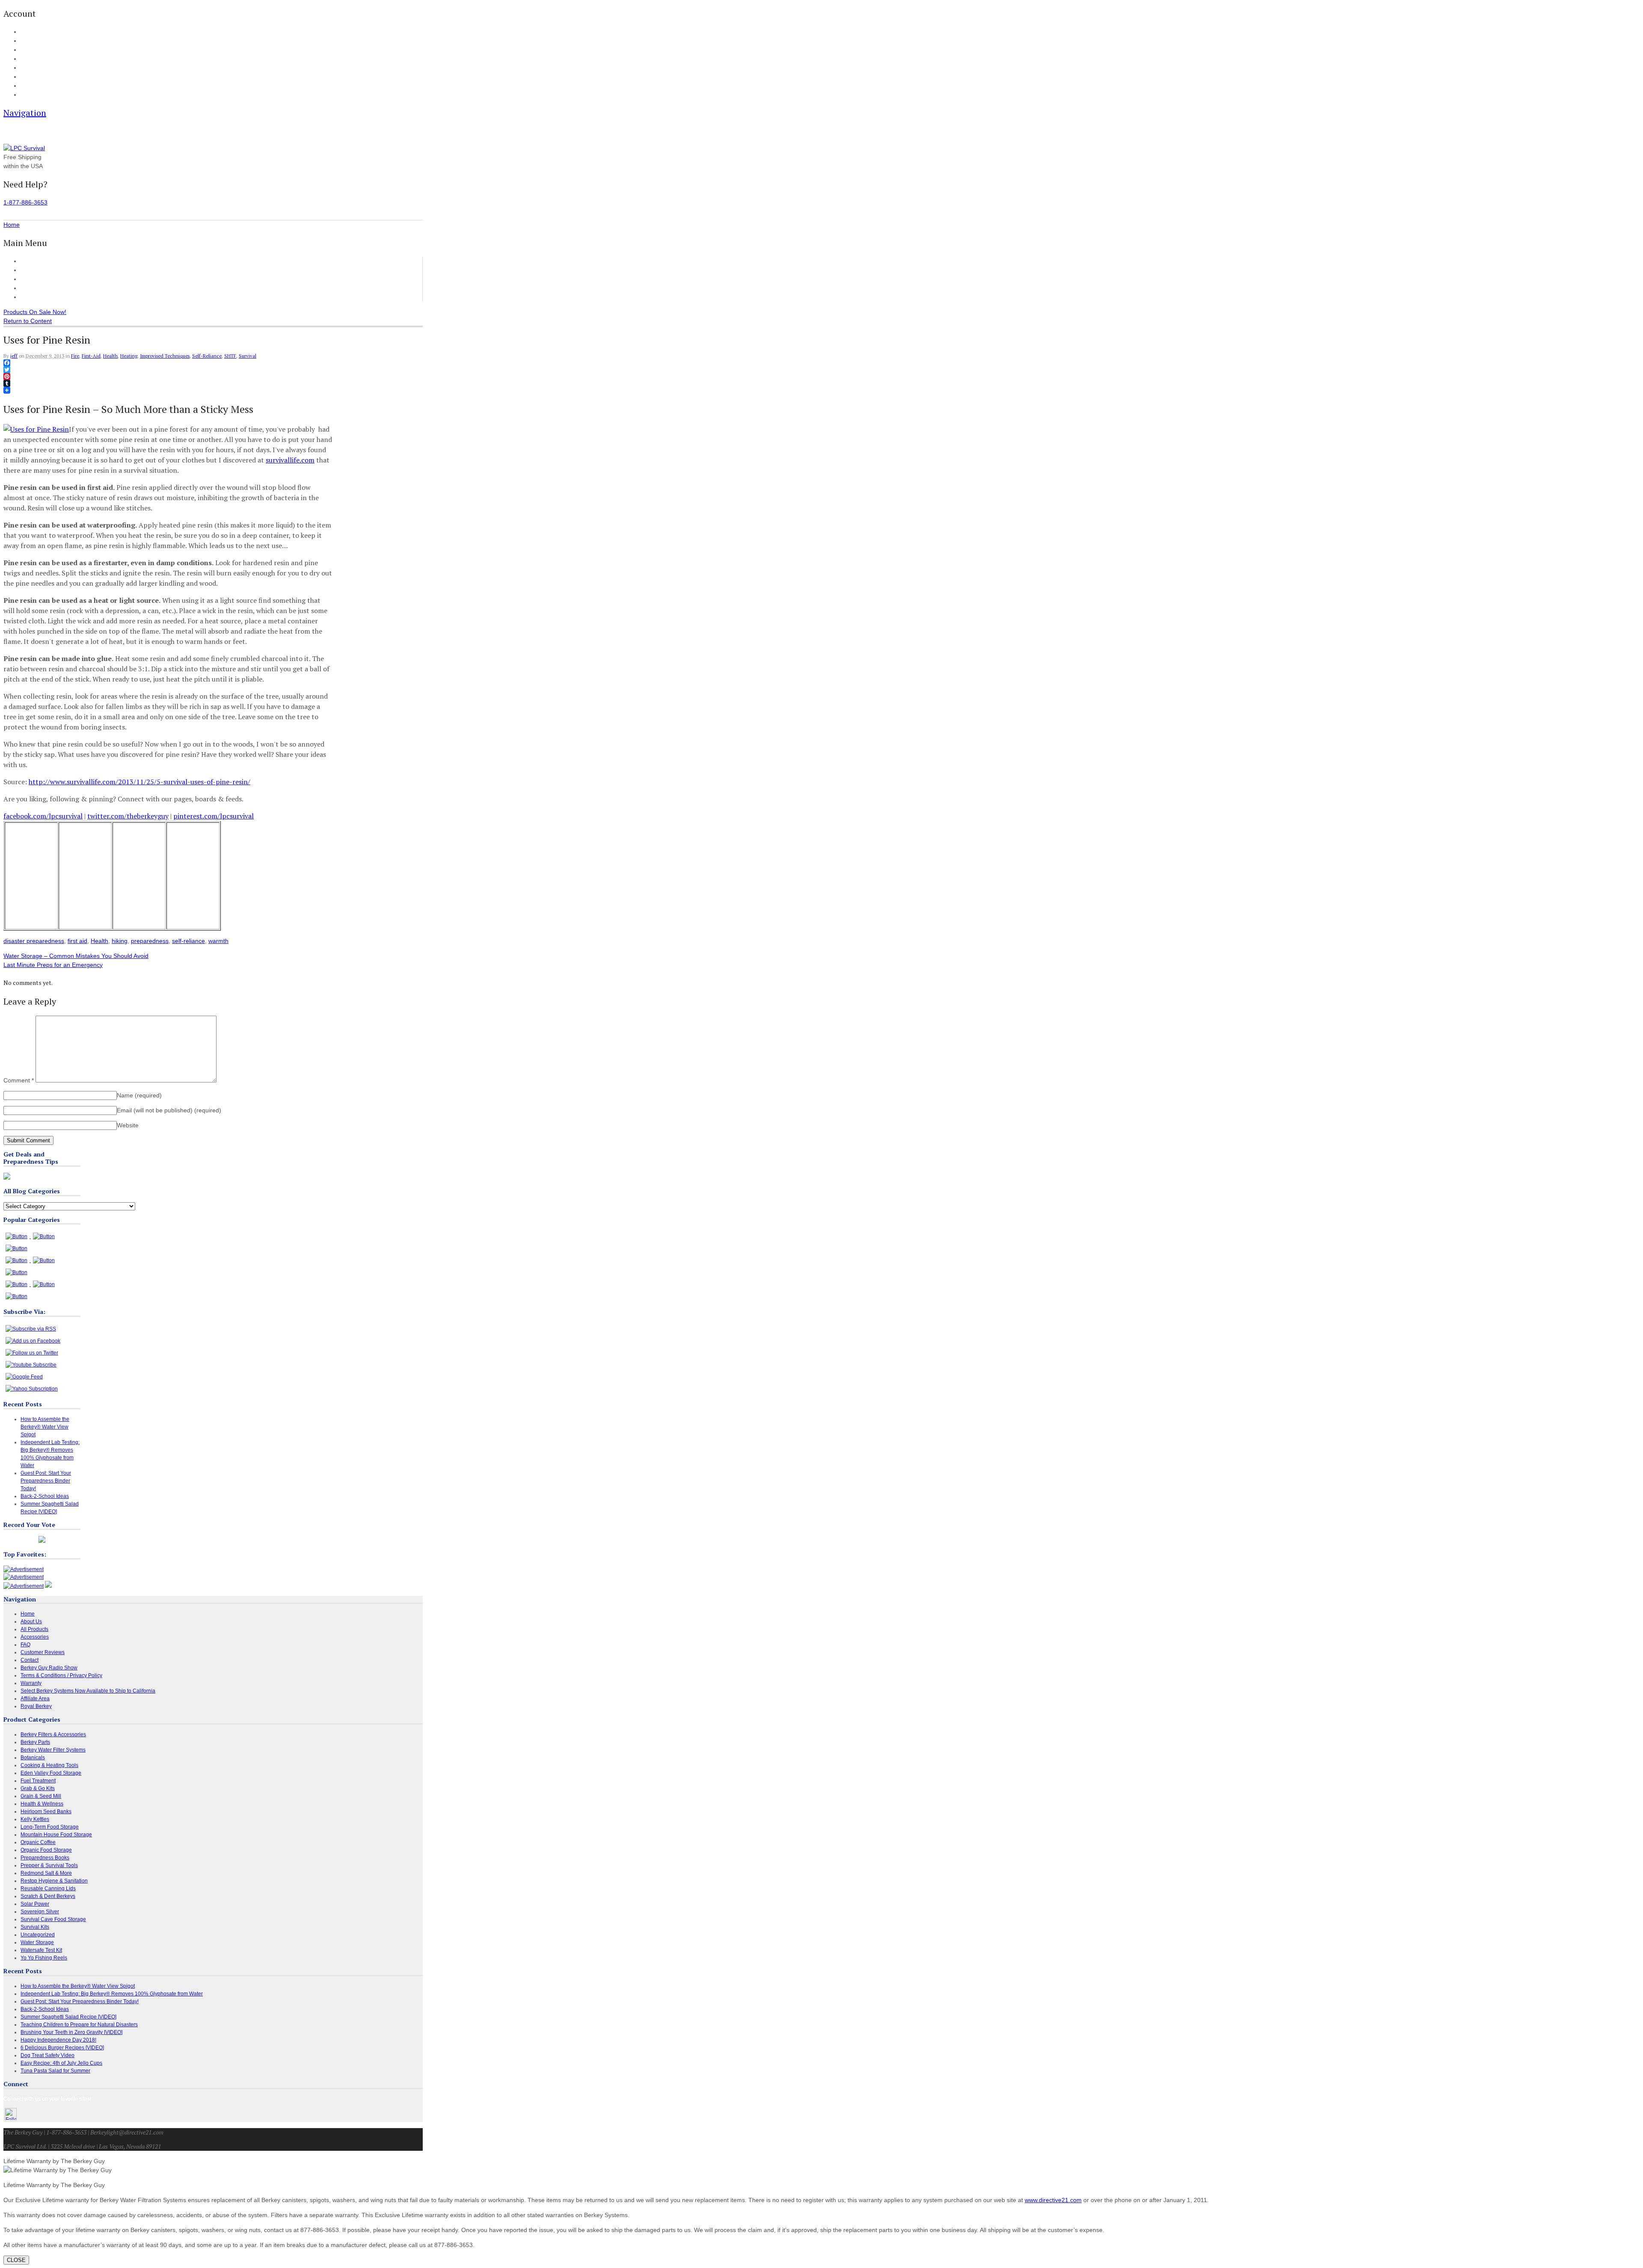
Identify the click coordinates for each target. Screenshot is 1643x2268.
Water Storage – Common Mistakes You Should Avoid (76, 956)
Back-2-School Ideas (45, 1496)
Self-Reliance (207, 356)
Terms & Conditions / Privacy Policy (61, 1675)
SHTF (230, 356)
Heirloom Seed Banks (46, 1811)
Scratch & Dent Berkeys (48, 1896)
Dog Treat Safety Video (47, 2055)
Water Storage (37, 1942)
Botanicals (33, 1758)
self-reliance (188, 941)
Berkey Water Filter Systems (53, 1750)
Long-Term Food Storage (50, 1827)
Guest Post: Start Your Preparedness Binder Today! (46, 1481)
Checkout (31, 50)
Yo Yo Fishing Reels (44, 1958)
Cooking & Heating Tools (49, 1765)
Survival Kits (35, 1927)
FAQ (25, 77)
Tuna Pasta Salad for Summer (55, 2071)
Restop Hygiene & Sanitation (54, 1881)
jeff (14, 356)
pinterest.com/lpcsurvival (214, 816)
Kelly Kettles (35, 1819)
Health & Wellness (42, 1804)
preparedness (150, 941)
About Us (30, 86)
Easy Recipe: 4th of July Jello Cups (61, 2063)
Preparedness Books (45, 1858)
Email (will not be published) (169, 1110)
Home (29, 261)
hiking (120, 941)
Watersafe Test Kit (41, 1950)
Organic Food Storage (46, 1850)
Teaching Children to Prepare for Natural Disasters (79, 2025)
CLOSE (16, 2260)
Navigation (25, 113)
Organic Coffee (38, 1842)
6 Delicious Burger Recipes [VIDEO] (62, 2048)
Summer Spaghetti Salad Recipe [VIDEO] (68, 2017)
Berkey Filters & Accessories (53, 1734)
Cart (25, 41)
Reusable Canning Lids (48, 1889)
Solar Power (35, 1904)
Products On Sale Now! (35, 312)
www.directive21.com (1053, 2200)
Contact (29, 95)
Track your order (38, 59)
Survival (248, 356)
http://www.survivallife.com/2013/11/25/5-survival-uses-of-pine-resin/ (139, 782)
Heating (129, 356)
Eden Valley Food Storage (51, 1773)
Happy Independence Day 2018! (58, 2040)
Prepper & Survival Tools (49, 1865)
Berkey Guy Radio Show (49, 1668)
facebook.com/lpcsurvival (43, 816)
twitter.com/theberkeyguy (128, 816)
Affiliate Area (35, 1699)
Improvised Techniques (165, 356)
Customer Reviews (46, 288)
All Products (37, 270)
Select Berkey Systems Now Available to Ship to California (88, 1691)
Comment (19, 1080)
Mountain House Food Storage (56, 1835)
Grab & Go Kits (38, 1788)
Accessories (37, 279)
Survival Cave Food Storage (53, 1919)
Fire (75, 356)
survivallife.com (290, 460)
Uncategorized (38, 1935)
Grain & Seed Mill (41, 1796)
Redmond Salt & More (46, 1873)
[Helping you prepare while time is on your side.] (24, 148)
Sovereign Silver (40, 1912)
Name (139, 1095)
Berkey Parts (35, 1742)
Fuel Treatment (38, 1781)
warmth (218, 941)
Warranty (31, 1683)
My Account (33, 32)
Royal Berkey (36, 1706)
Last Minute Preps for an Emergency (53, 965)
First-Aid (91, 356)
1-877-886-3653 (25, 202)
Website (128, 1125)
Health (110, 356)
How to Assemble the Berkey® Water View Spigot (45, 1427)
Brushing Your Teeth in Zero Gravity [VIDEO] (71, 2032)
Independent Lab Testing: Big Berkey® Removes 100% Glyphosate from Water (112, 1994)
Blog (25, 68)
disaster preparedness (34, 941)
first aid (77, 941)
